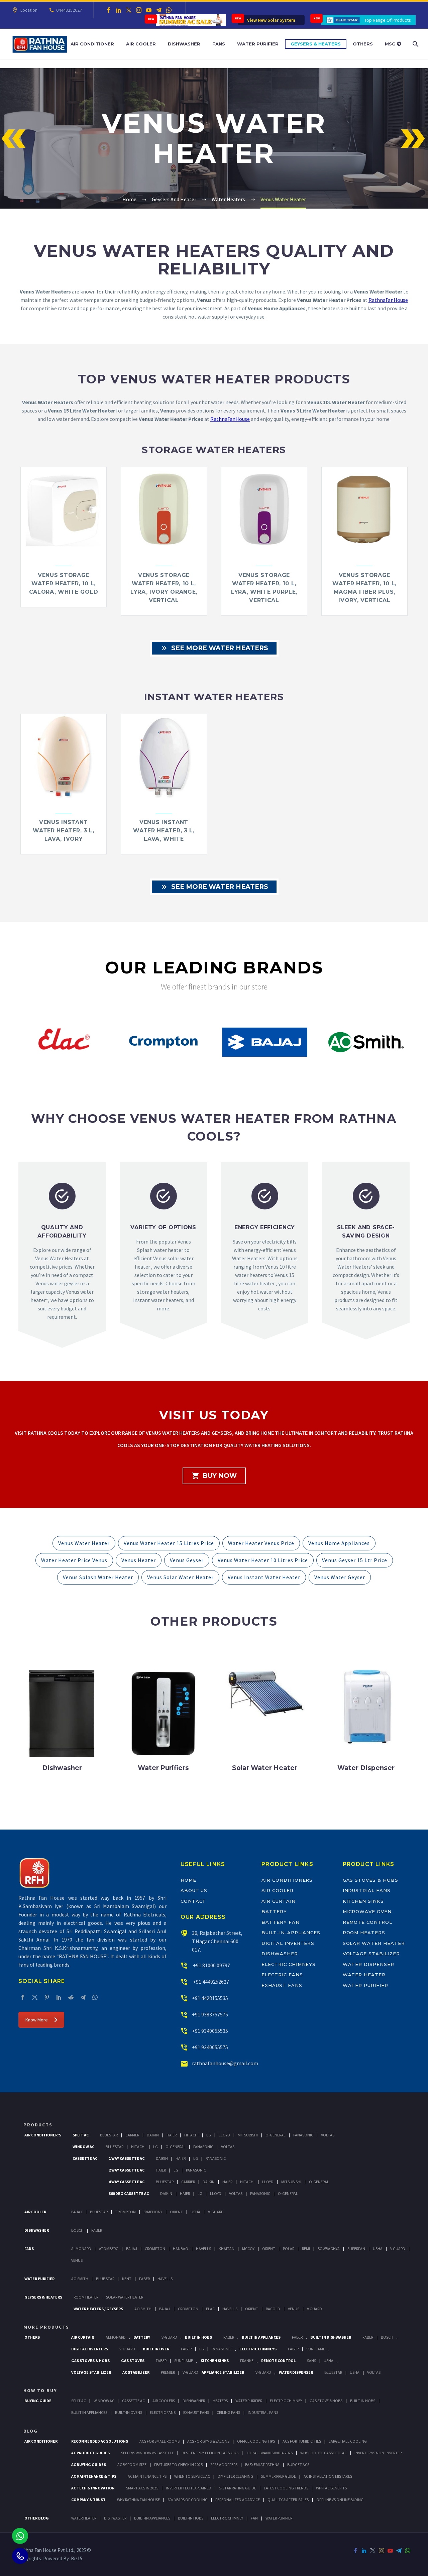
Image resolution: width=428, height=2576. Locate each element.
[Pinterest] (47, 1997)
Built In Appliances (261, 2337)
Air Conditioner (92, 44)
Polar (289, 2249)
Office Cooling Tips (256, 2441)
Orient (176, 2212)
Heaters (220, 2401)
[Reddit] (71, 1997)
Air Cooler (141, 44)
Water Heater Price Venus (74, 1560)
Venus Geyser (187, 1560)
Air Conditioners (287, 1880)
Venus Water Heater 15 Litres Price (169, 1543)
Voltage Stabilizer (371, 1954)
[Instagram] (139, 10)
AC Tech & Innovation (93, 2488)
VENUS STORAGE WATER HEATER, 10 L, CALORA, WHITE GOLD (64, 583)
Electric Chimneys (289, 1964)
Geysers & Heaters (316, 44)
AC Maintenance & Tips (94, 2476)
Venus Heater (139, 1560)
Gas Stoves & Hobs (370, 1880)
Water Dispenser (368, 1964)
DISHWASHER (115, 2518)
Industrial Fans (367, 1890)
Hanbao (181, 2249)
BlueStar (109, 2135)
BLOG (31, 2431)
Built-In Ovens (129, 2412)
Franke (247, 2361)
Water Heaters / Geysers (98, 2309)
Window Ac (83, 2147)
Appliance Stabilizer (223, 2372)
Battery (274, 1911)
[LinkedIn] (119, 10)
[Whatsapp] (20, 2536)
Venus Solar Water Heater (180, 1577)
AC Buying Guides (89, 2465)
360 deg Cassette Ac (129, 2193)
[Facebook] (109, 10)
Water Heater (364, 1975)
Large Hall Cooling (348, 2441)
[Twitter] (129, 10)
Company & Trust (88, 2500)
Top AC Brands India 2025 (269, 2453)
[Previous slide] (14, 1045)
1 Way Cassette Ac (127, 2158)
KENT (127, 2279)
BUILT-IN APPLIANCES (152, 2518)
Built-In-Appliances (291, 1933)
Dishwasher (184, 44)
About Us (194, 1890)
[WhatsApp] (169, 10)
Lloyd (224, 2135)
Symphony (153, 2212)
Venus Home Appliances (339, 1543)
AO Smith (80, 2279)
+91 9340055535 (210, 2031)
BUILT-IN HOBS (191, 2518)
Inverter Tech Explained (189, 2488)
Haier (172, 2135)
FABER (144, 2279)
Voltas (328, 2135)
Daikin (153, 2135)
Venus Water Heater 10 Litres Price (263, 1560)
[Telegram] (159, 10)
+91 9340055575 (210, 2047)
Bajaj (77, 2212)
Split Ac (81, 2135)
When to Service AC (192, 2476)
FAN (254, 2518)
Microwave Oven (367, 1911)
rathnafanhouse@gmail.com (225, 2063)
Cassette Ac (85, 2158)
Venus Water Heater (84, 1543)
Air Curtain (278, 1901)
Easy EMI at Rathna (262, 2465)
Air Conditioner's (43, 2135)
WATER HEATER (84, 2518)
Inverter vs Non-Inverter (378, 2453)
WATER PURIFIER (279, 2518)
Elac (210, 2309)
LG (202, 2349)
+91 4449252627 (210, 1982)
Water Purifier (258, 44)
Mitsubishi (248, 2135)
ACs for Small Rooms (159, 2441)
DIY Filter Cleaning (235, 2476)
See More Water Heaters (214, 648)
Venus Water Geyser (340, 1577)
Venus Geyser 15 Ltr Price (355, 1560)
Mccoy (248, 2249)
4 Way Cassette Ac (127, 2182)
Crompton (126, 2212)
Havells (203, 2249)
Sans (311, 2361)
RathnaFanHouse (388, 300)
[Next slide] (414, 1045)
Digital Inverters (288, 1943)
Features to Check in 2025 (178, 2465)
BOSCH (387, 2337)
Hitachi (191, 2135)
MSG (391, 44)
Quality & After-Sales (288, 2500)
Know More (37, 2020)
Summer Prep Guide (278, 2476)
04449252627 (69, 10)
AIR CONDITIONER (41, 2441)
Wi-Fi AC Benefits (331, 2488)
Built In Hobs (198, 2337)
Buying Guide (38, 2401)
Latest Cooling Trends (286, 2488)
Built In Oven (156, 2349)
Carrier (132, 2135)
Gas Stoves (133, 2361)
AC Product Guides (90, 2453)
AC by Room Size (132, 2465)
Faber (97, 2230)
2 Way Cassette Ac (127, 2170)
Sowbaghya (329, 2249)
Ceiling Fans (228, 2412)
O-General (276, 2135)
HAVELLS (165, 2279)
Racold (273, 2309)
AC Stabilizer (136, 2372)
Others (363, 44)
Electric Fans (282, 1975)
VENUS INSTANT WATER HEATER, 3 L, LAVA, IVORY (64, 831)
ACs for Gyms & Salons (208, 2441)
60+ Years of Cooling (188, 2500)
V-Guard (216, 2212)
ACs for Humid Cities (302, 2441)
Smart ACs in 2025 (142, 2488)
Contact (193, 1901)
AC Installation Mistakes (328, 2476)
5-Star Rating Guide (238, 2488)
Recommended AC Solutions (100, 2441)
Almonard (81, 2249)
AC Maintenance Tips (147, 2476)
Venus (77, 2260)
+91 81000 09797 (211, 1965)
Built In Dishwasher (331, 2337)
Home (188, 1880)
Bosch (77, 2230)
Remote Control (367, 1922)
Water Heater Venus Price (261, 1543)
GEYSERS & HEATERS (43, 2297)
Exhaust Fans (282, 1985)
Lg (209, 2135)
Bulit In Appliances (89, 2412)
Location (29, 10)
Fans (219, 44)
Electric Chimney (286, 2401)
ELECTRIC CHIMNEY (227, 2518)
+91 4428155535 (210, 1998)
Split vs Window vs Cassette (147, 2453)
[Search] (415, 44)
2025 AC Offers (224, 2465)
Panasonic (303, 2135)
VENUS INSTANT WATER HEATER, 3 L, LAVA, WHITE (164, 831)
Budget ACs (298, 2465)
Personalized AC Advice (238, 2500)
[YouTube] (149, 10)
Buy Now (214, 1476)
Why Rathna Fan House (138, 2500)
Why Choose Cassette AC (324, 2453)
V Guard (398, 2249)
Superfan (356, 2249)
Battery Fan (280, 1922)
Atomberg (109, 2249)
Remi (306, 2249)
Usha (195, 2212)
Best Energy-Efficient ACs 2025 (210, 2453)
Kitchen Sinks (363, 1901)
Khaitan (227, 2249)
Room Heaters (364, 1933)
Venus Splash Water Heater (98, 1577)
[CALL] (20, 2556)
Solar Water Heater (374, 1943)
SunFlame (316, 2349)
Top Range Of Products (388, 20)
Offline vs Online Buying (340, 2500)
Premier (168, 2372)
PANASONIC (222, 2349)
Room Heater (86, 2297)
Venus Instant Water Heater (264, 1577)
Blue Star (105, 2279)
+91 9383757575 (210, 2014)
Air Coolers (164, 2401)
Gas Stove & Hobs (326, 2401)
